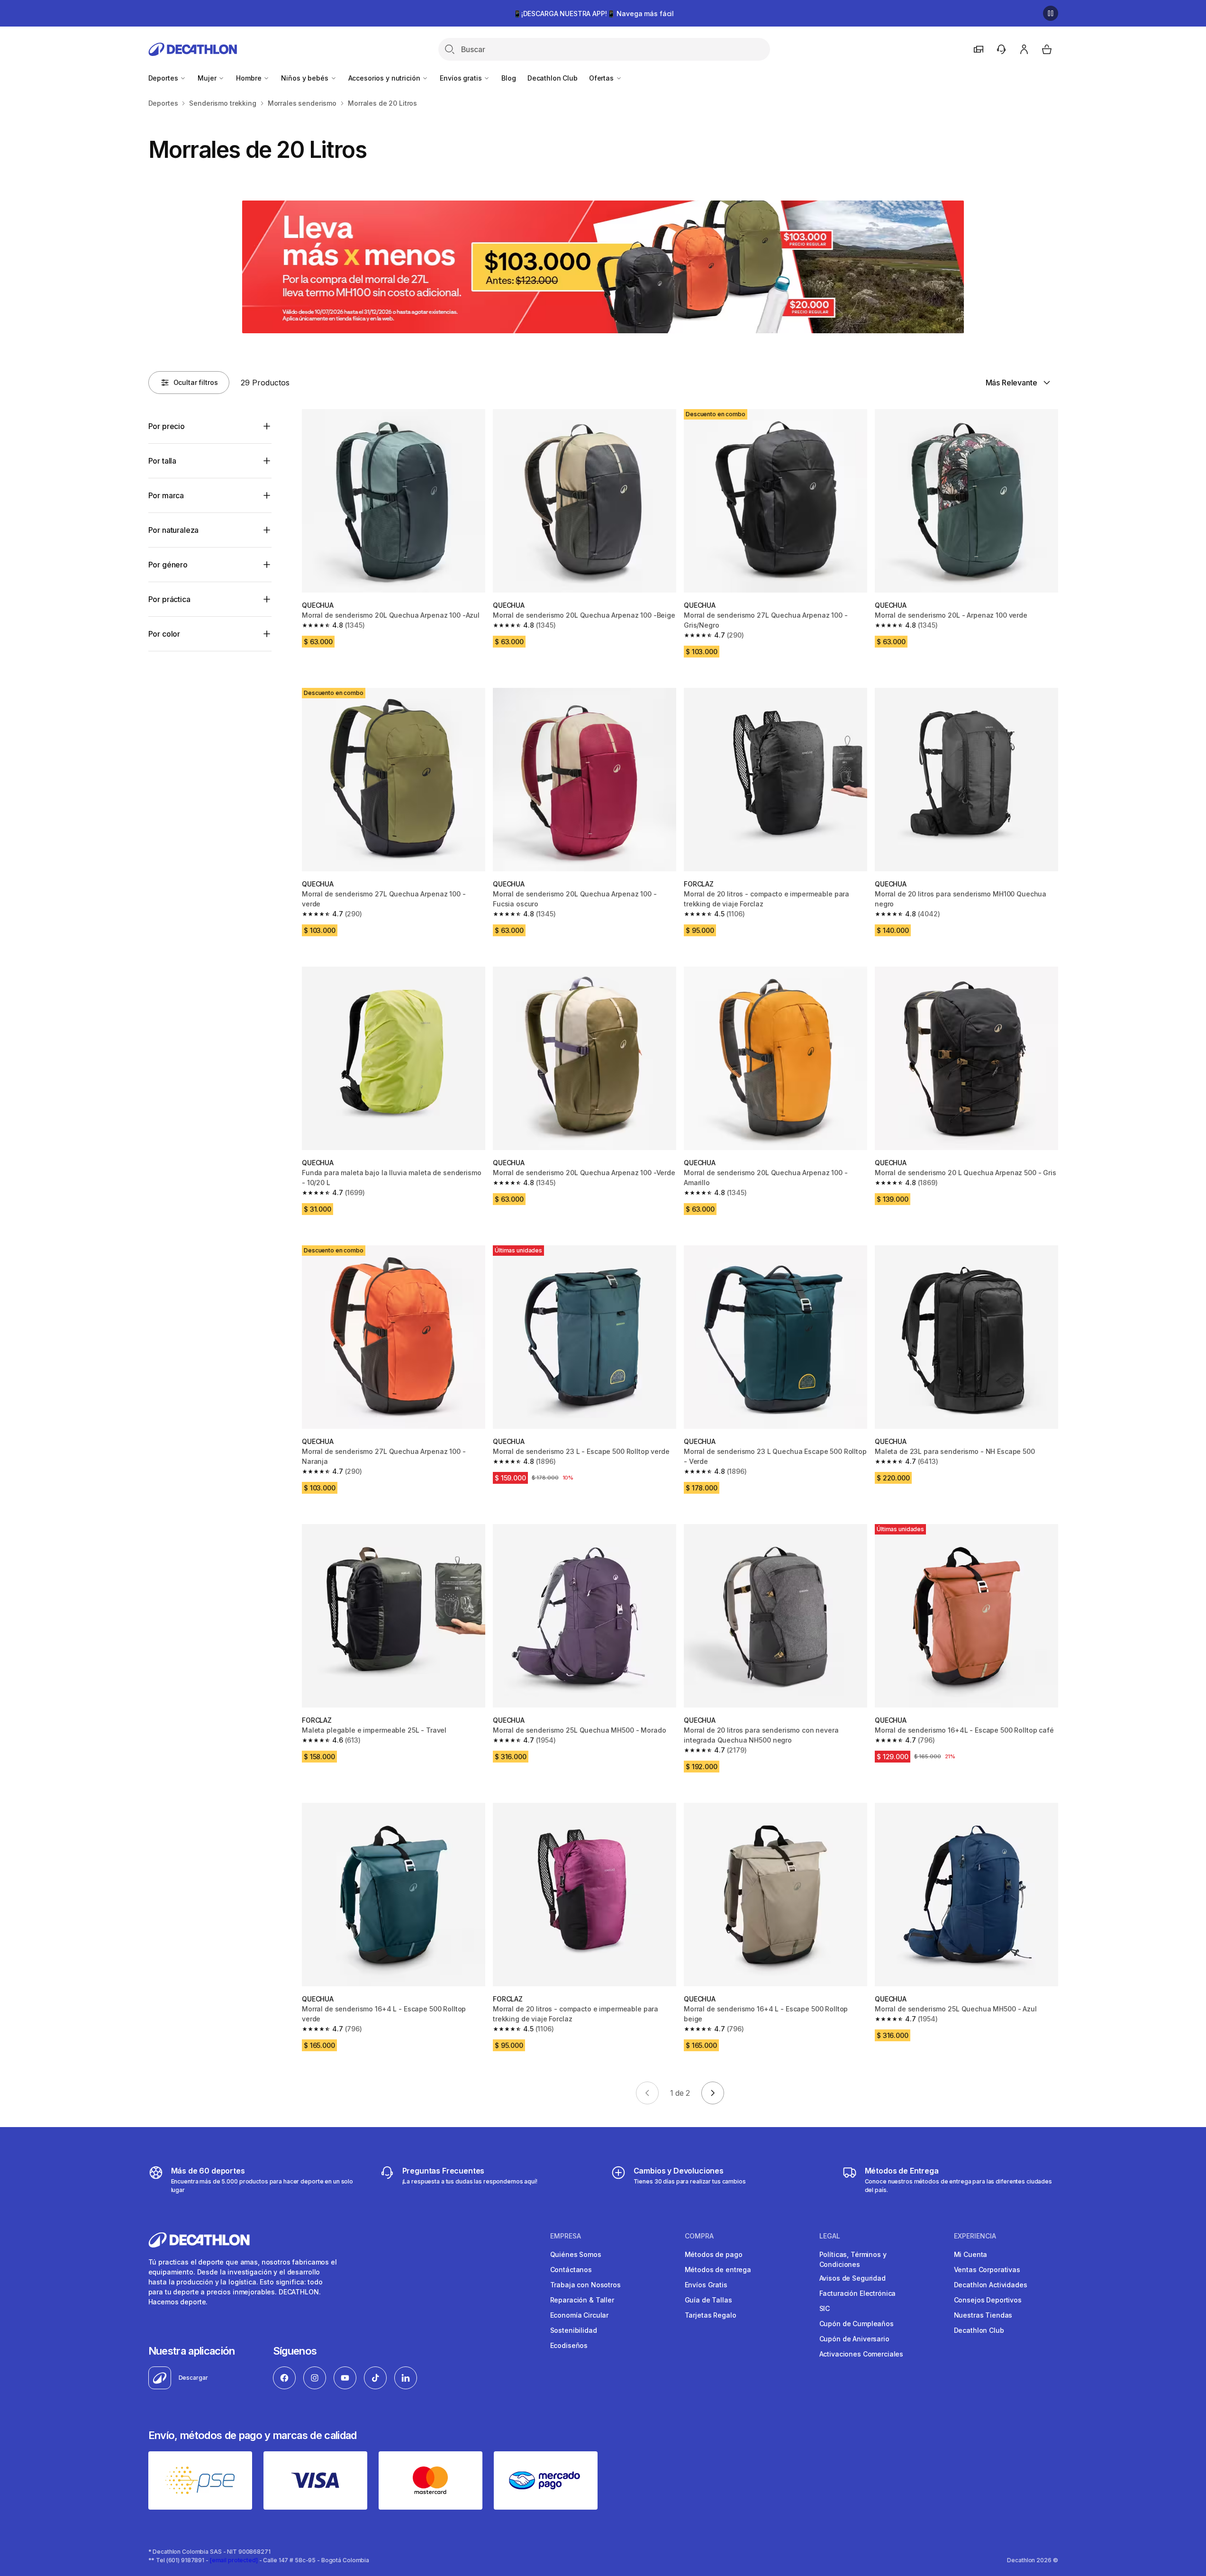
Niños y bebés (305, 78)
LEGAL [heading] (830, 2236)
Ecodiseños (569, 2345)
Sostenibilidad (574, 2330)
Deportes (164, 78)
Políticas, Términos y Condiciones (853, 2259)
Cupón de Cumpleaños (857, 2324)
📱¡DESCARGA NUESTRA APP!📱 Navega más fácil (594, 14)
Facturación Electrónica (858, 2293)
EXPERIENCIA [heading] (975, 2236)
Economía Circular (580, 2315)
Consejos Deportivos (988, 2300)
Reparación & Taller (582, 2300)
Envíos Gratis (706, 2285)
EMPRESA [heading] (566, 2236)
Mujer (208, 78)
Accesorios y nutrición (385, 78)
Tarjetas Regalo (711, 2315)
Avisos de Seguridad (852, 2278)
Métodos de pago (714, 2254)
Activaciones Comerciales (861, 2354)
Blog (508, 78)
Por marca (166, 495)
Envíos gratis (462, 78)
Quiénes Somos (576, 2254)
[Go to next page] (713, 2093)
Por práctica (169, 599)
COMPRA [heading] (699, 2236)
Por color (164, 634)
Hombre (249, 78)
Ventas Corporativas (987, 2270)
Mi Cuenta (971, 2254)
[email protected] (234, 2560)
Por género (168, 565)
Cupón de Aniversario (854, 2339)
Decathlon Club (553, 78)
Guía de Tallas (708, 2300)
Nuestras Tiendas (983, 2315)
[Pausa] (1051, 13)
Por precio (167, 426)
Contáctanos (571, 2270)
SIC (825, 2308)
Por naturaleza (174, 530)
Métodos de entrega (718, 2270)
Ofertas (602, 78)
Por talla (163, 461)
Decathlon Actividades (991, 2285)
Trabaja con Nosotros (585, 2285)
